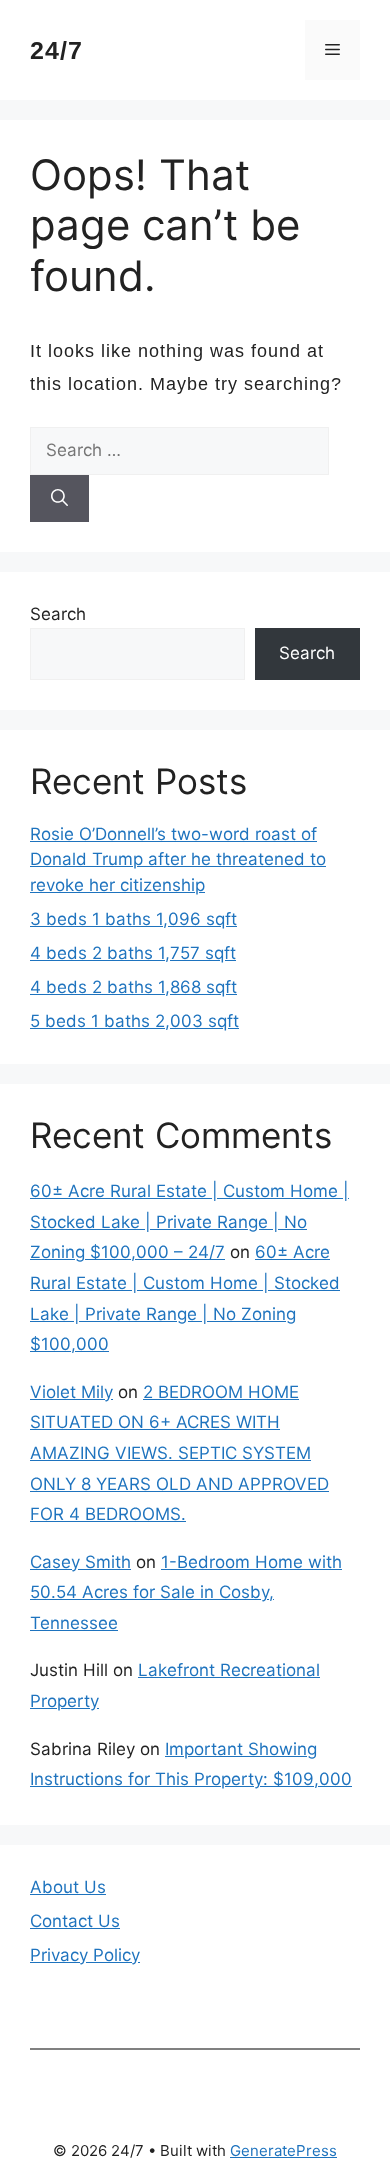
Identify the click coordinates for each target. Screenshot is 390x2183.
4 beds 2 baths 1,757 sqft (133, 953)
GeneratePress (283, 2150)
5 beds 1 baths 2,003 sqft (134, 1021)
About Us (68, 1887)
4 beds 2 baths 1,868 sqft (133, 987)
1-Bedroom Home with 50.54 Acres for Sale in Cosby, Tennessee (186, 1592)
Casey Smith (80, 1562)
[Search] (59, 499)
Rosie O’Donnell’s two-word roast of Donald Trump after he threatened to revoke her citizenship (178, 859)
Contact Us (75, 1921)
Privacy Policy (85, 1955)
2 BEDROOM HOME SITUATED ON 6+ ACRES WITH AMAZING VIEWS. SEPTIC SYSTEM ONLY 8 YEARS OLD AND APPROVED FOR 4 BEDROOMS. (179, 1453)
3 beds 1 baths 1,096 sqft (133, 919)
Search (58, 614)
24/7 (56, 50)
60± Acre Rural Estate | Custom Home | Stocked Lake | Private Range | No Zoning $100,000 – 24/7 (189, 1221)
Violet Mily (71, 1392)
